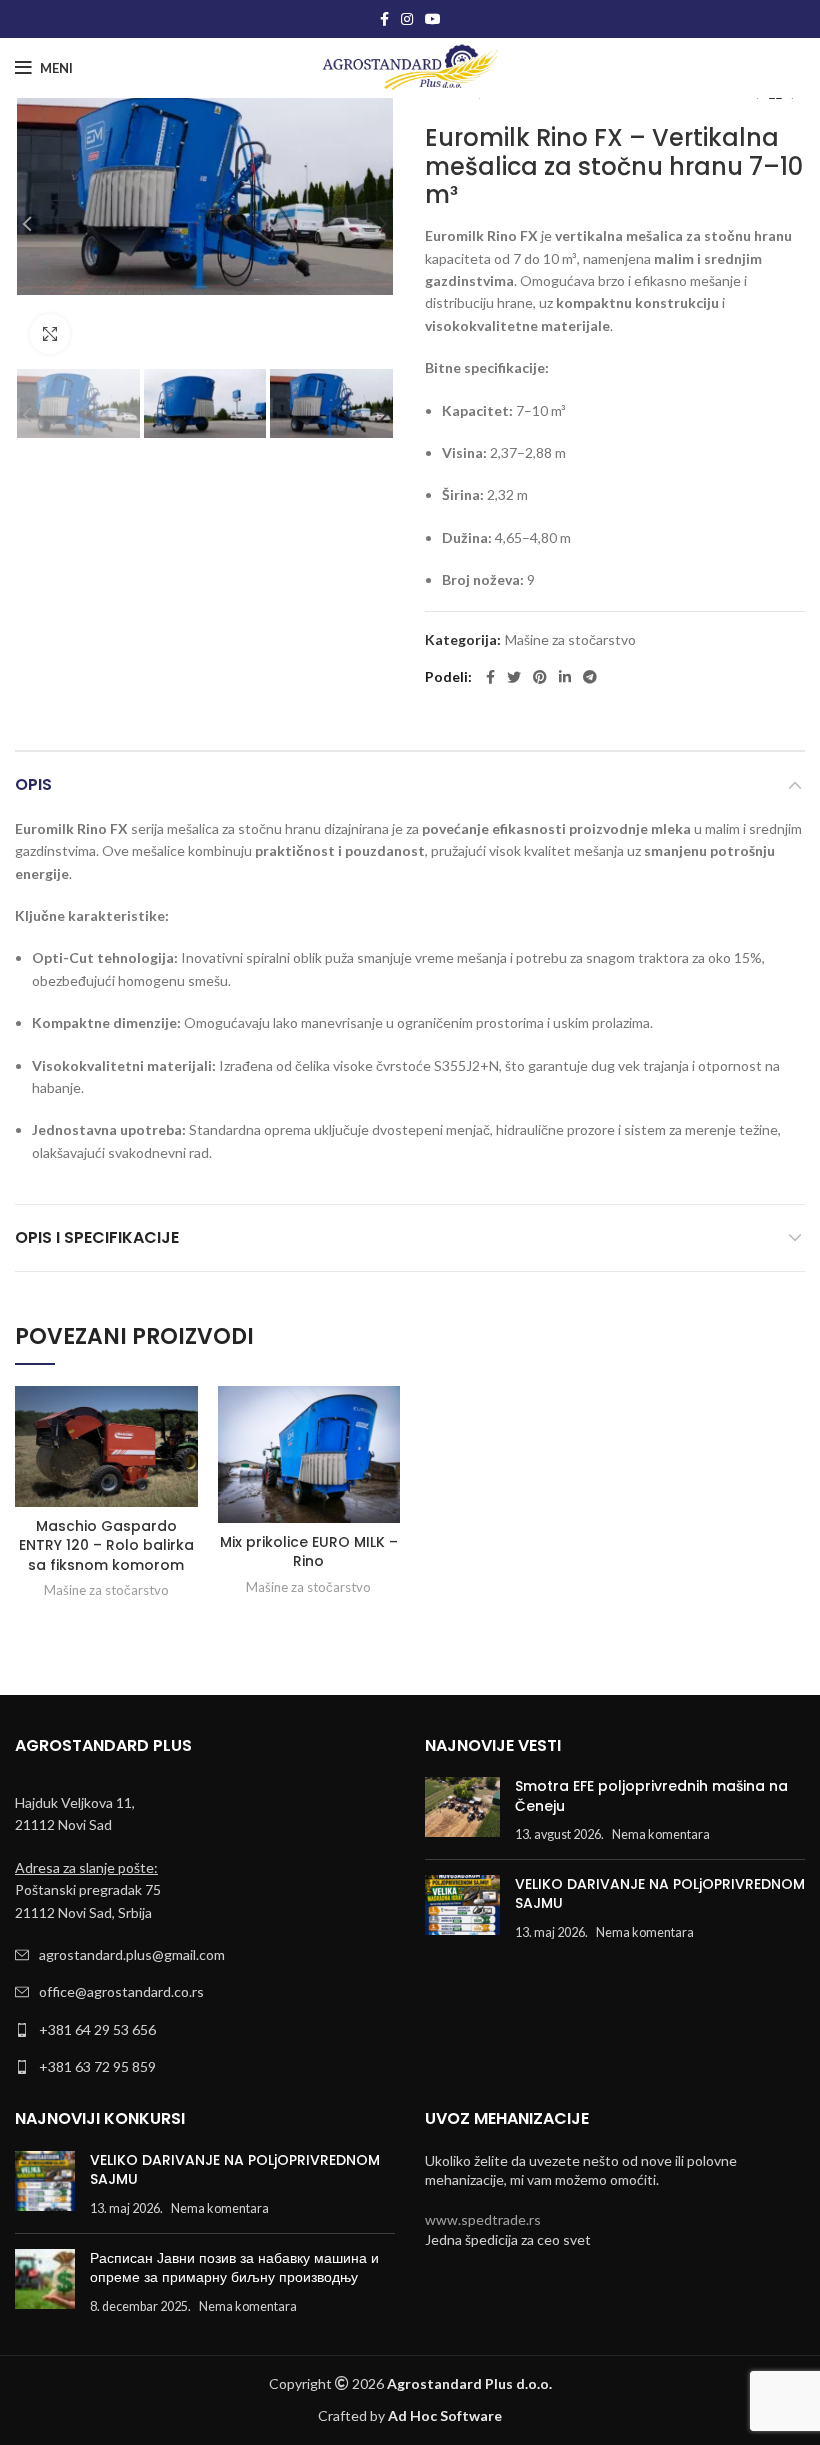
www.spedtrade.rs (483, 2219)
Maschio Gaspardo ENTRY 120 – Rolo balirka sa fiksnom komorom (106, 1545)
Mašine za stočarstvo (570, 640)
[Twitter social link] (514, 677)
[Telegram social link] (590, 677)
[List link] (205, 1955)
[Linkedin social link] (565, 677)
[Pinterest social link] (540, 677)
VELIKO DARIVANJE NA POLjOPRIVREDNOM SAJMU (660, 1894)
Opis (33, 784)
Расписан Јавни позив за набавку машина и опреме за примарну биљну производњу (234, 2268)
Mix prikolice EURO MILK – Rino (309, 1552)
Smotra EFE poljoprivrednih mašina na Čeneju (651, 1796)
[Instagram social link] (407, 19)
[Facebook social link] (384, 19)
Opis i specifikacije (97, 1237)
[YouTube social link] (433, 19)
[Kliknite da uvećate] (50, 334)
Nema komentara (661, 1834)
